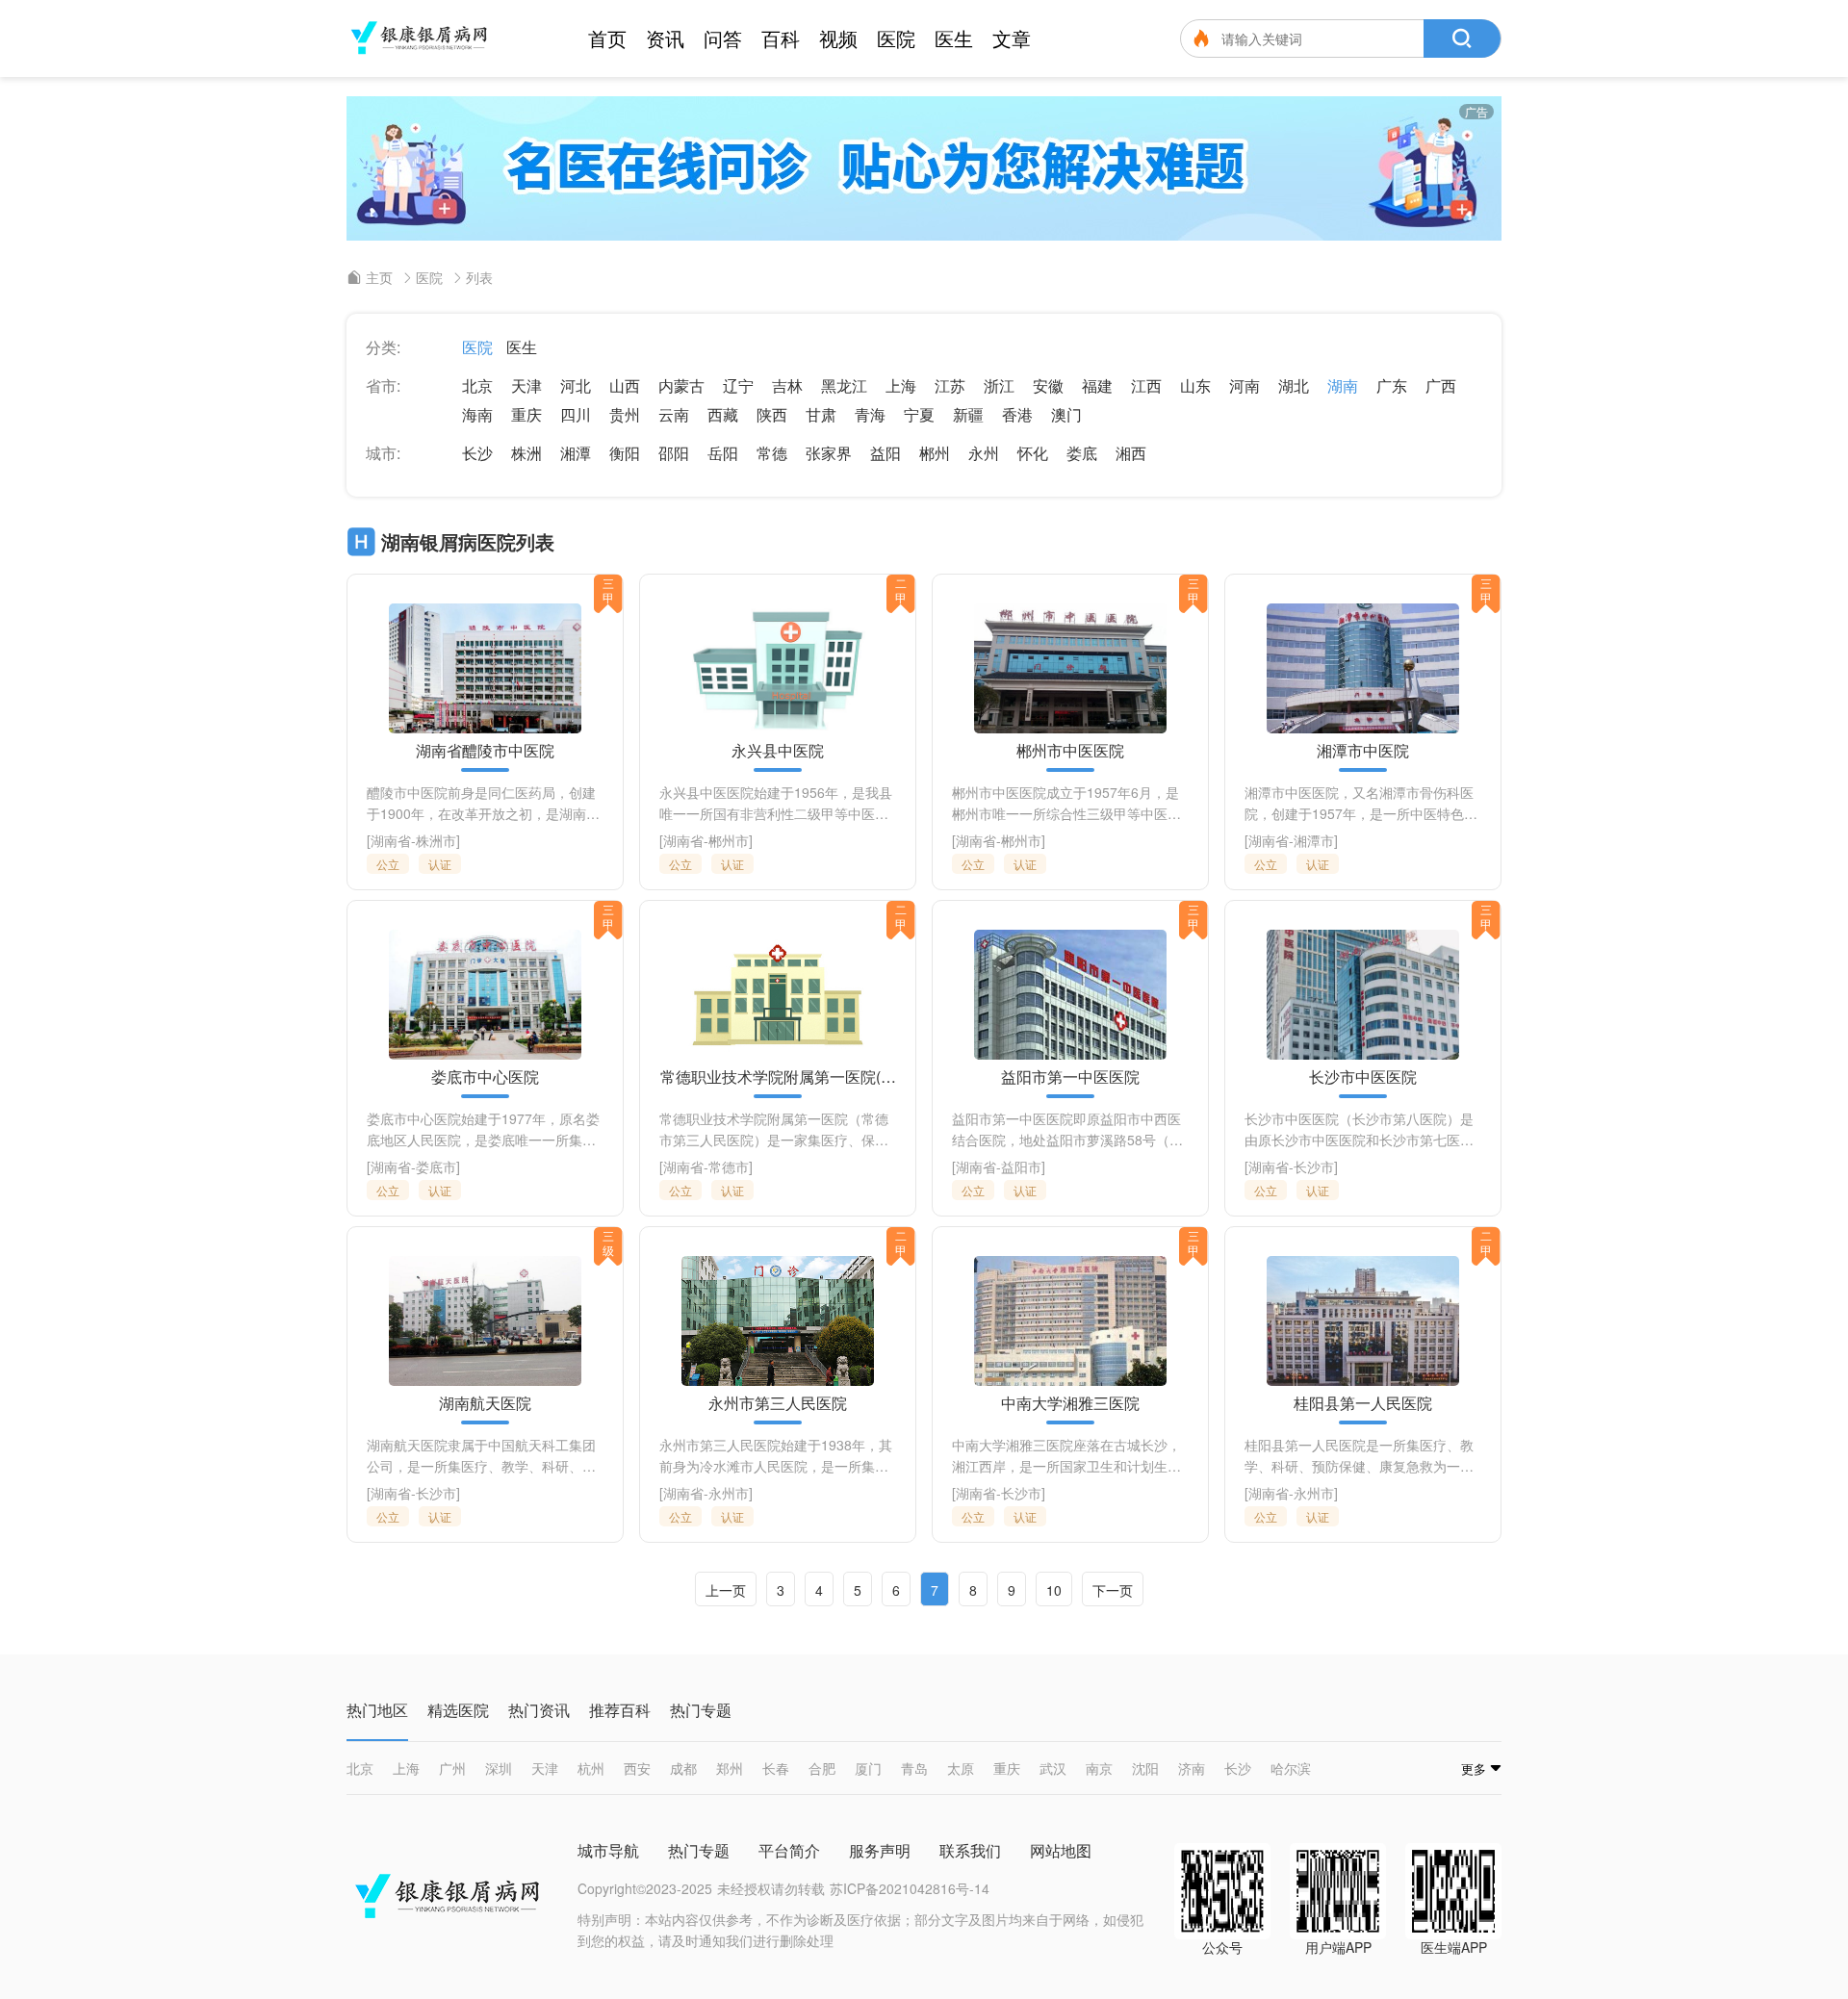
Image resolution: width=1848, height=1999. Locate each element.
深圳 (499, 1768)
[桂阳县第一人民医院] (1363, 1321)
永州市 (729, 1493)
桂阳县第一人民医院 (1363, 1403)
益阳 (885, 453)
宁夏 (919, 414)
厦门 (868, 1768)
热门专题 (699, 1850)
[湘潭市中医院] (1363, 668)
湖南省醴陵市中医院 (485, 751)
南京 (1099, 1768)
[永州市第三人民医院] (778, 1321)
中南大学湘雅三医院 (1070, 1403)
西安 (637, 1768)
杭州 (591, 1768)
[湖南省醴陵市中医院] (485, 668)
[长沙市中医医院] (1363, 995)
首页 (607, 38)
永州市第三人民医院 (778, 1403)
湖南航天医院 (485, 1403)
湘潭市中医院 (1363, 751)
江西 (1146, 385)
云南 (674, 414)
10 (1054, 1590)
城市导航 (608, 1850)
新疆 (968, 414)
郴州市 (729, 840)
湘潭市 (1314, 840)
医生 (954, 38)
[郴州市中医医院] (1070, 668)
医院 (896, 38)
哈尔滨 (1291, 1768)
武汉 (1053, 1768)
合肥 (822, 1768)
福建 (1097, 385)
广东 (1392, 385)
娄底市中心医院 (485, 1077)
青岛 (914, 1768)
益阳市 (1021, 1166)
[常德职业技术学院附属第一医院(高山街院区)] (778, 995)
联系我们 (970, 1850)
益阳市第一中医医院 (1070, 1077)
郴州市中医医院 (1070, 751)
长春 (776, 1768)
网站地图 (1061, 1850)
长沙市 (1314, 1166)
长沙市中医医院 (1363, 1077)
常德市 (729, 1166)
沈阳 (1145, 1768)
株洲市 (436, 840)
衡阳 (625, 453)
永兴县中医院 (778, 751)
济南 (1192, 1768)
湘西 (1131, 453)
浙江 (999, 385)
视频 (838, 38)
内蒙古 (681, 385)
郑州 (730, 1768)
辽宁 (738, 385)
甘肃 (821, 414)
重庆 (526, 414)
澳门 (1066, 414)
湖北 (1294, 385)
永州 (984, 453)
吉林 (787, 385)
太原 (961, 1768)
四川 (576, 414)
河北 (576, 385)
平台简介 (789, 1850)
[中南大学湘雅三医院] (1070, 1321)
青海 (870, 414)
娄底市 (436, 1166)
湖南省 (391, 840)
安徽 (1048, 385)
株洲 (526, 453)
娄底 (1082, 453)
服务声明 (880, 1850)
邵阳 (674, 453)
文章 (1012, 38)
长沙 (477, 453)
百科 (781, 38)
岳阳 (723, 453)
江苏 (950, 385)
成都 (683, 1768)
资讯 (665, 38)
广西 (1441, 385)
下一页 (1113, 1590)
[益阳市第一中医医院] (1070, 995)
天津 (526, 385)
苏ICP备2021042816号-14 (910, 1888)
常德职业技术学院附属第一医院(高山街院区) (778, 1077)
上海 (901, 385)
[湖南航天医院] (485, 1321)
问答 (723, 38)
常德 (772, 453)
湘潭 (576, 453)
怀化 (1033, 453)
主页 (379, 277)
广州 (452, 1768)
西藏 (723, 414)
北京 (477, 385)
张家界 (829, 453)
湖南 (1343, 385)
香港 (1017, 414)
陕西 (772, 414)
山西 (625, 385)
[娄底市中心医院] (485, 995)
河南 (1245, 385)
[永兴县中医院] (778, 668)
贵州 (625, 414)
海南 (477, 414)
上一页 (726, 1590)
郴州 (935, 453)
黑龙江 (844, 385)
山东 (1195, 385)
